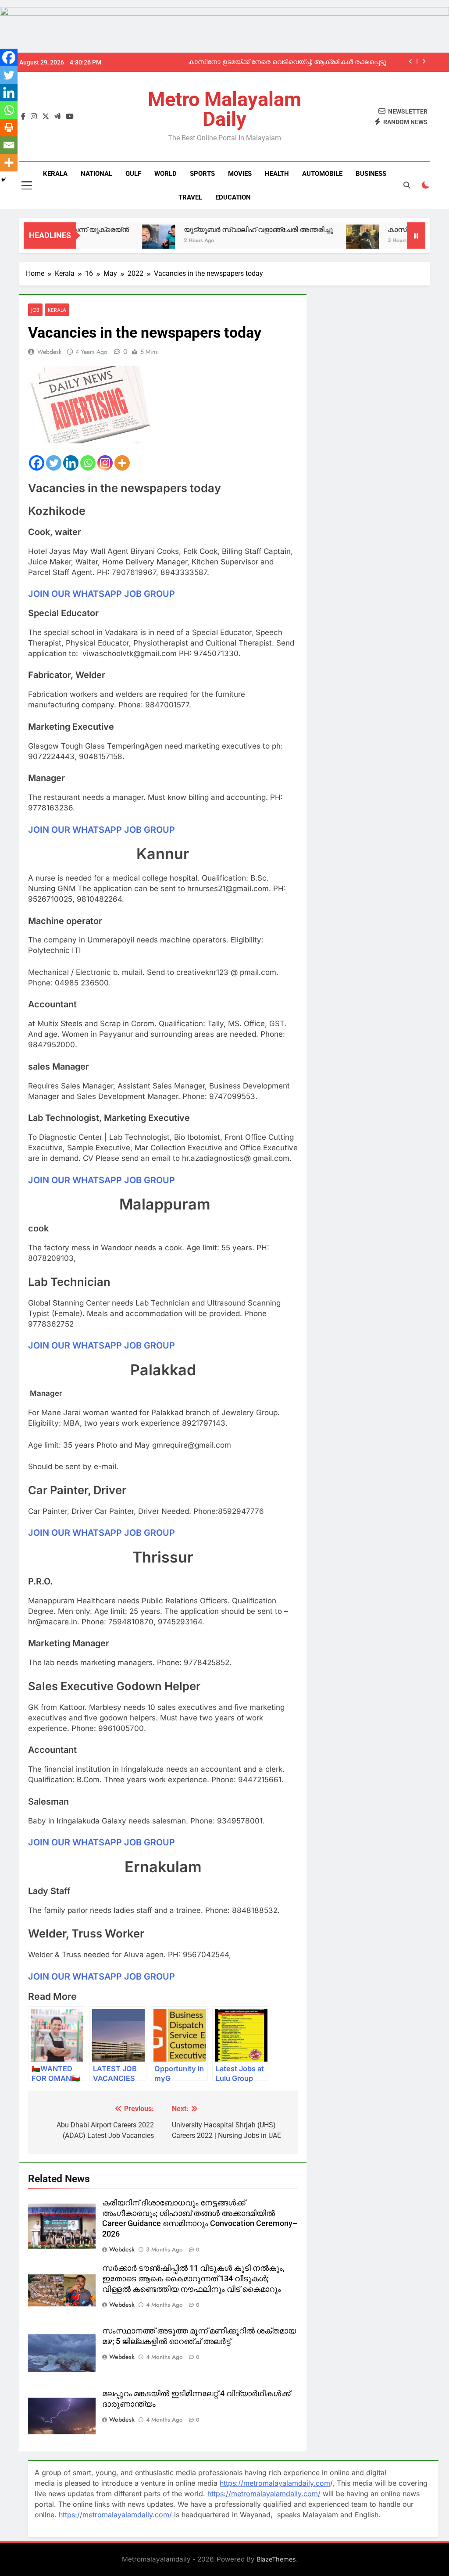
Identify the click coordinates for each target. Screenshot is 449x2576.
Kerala (55, 174)
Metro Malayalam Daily (224, 109)
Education (233, 197)
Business (371, 174)
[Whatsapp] (88, 463)
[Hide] (4, 180)
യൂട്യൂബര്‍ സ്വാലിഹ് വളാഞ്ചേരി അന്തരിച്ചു (223, 230)
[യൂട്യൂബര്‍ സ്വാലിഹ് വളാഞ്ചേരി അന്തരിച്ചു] (123, 241)
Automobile (322, 174)
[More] (122, 463)
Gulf (133, 174)
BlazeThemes (276, 2559)
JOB (35, 310)
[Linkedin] (71, 463)
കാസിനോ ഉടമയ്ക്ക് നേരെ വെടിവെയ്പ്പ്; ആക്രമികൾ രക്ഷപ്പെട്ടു (287, 62)
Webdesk (49, 352)
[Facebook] (37, 463)
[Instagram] (105, 463)
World (166, 174)
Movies (240, 174)
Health (277, 174)
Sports (202, 174)
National (96, 174)
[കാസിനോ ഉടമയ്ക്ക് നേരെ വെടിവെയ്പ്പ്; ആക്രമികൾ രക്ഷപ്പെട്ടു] (327, 241)
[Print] (9, 128)
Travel (190, 197)
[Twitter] (54, 463)
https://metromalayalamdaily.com (275, 2483)
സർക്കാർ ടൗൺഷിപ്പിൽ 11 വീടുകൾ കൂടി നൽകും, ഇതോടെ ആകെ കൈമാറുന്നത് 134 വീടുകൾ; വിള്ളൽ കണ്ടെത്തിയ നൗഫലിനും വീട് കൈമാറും (193, 2279)
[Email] (9, 145)
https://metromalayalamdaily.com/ (264, 2494)
